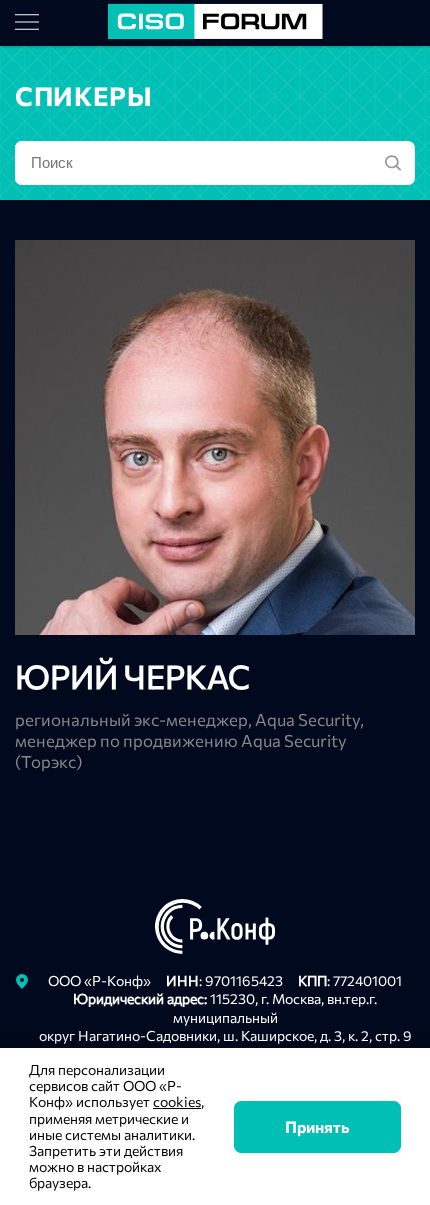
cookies (177, 1101)
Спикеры (84, 95)
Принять (317, 1126)
